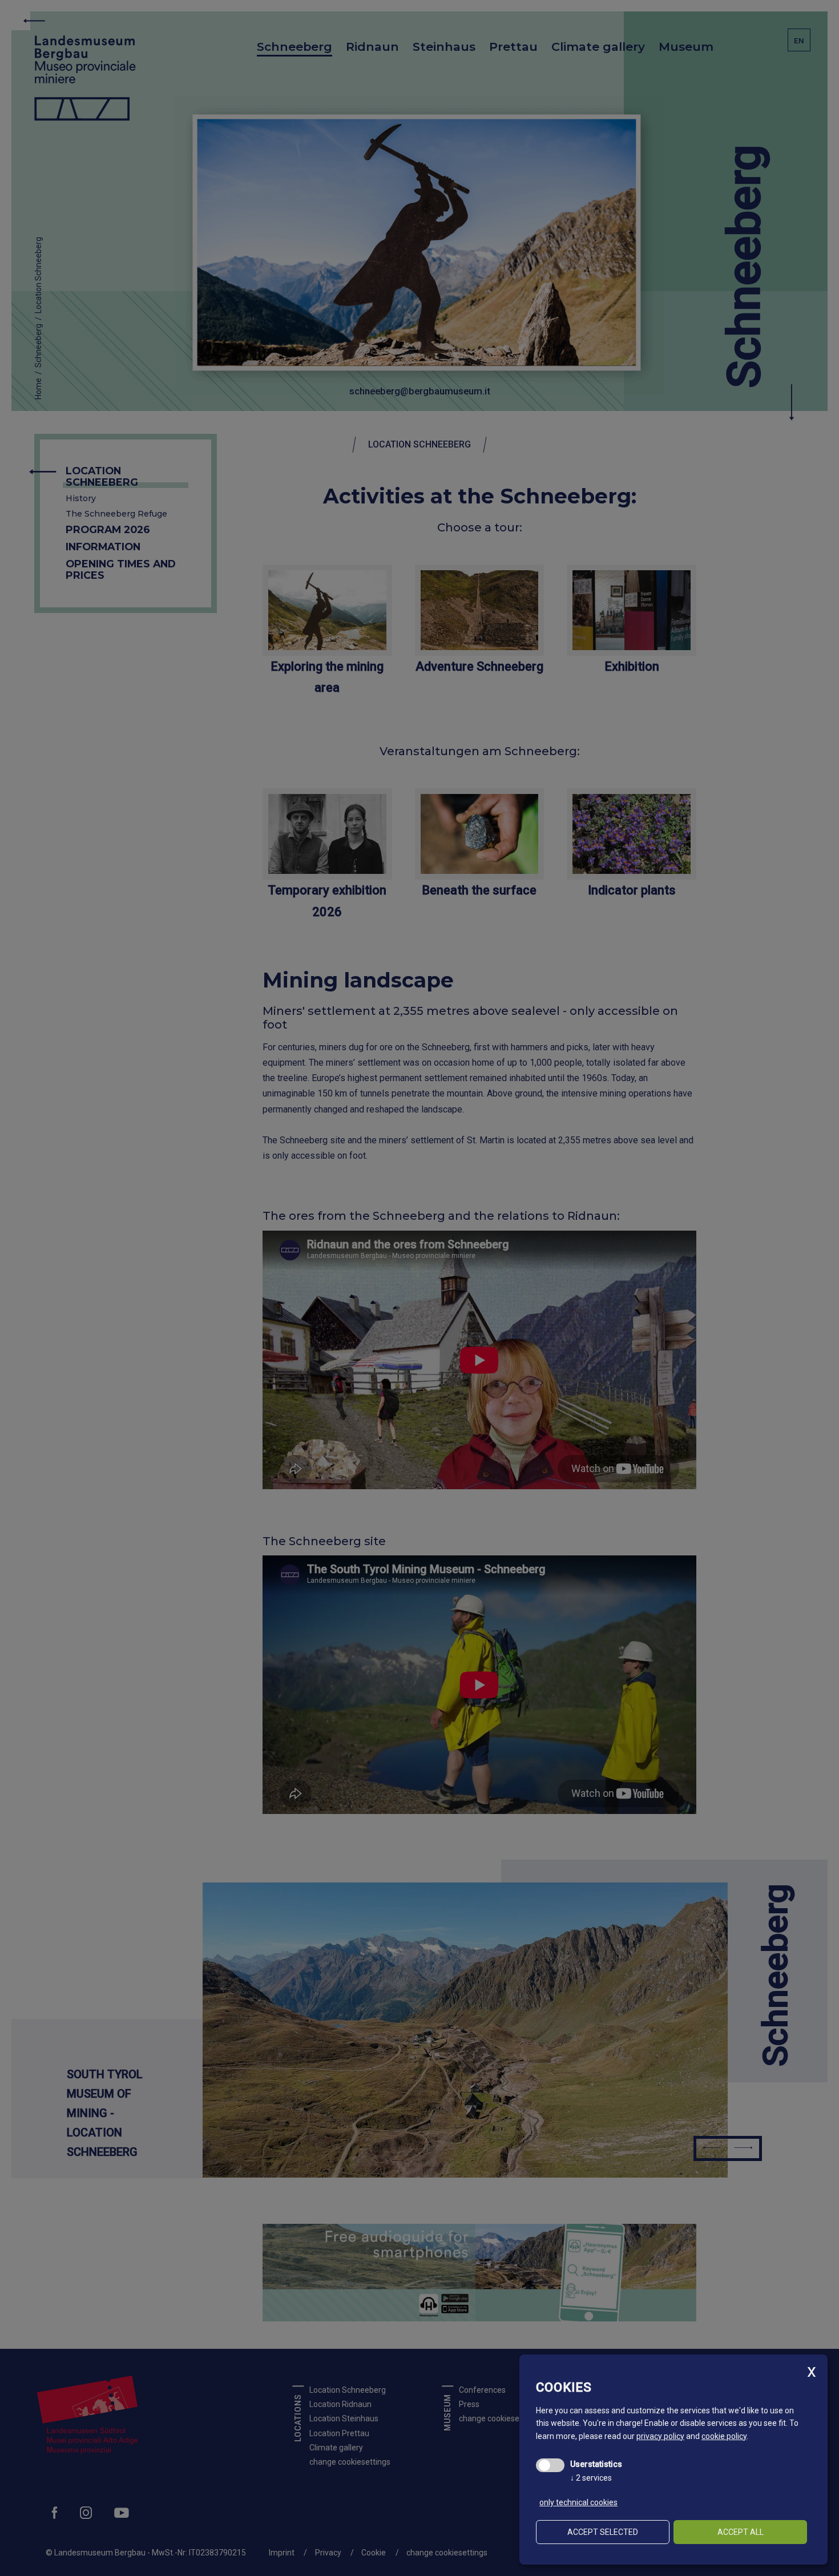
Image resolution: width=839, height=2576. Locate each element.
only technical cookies (578, 2502)
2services (591, 2478)
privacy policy (660, 2436)
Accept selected (603, 2532)
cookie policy (724, 2436)
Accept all (741, 2532)
